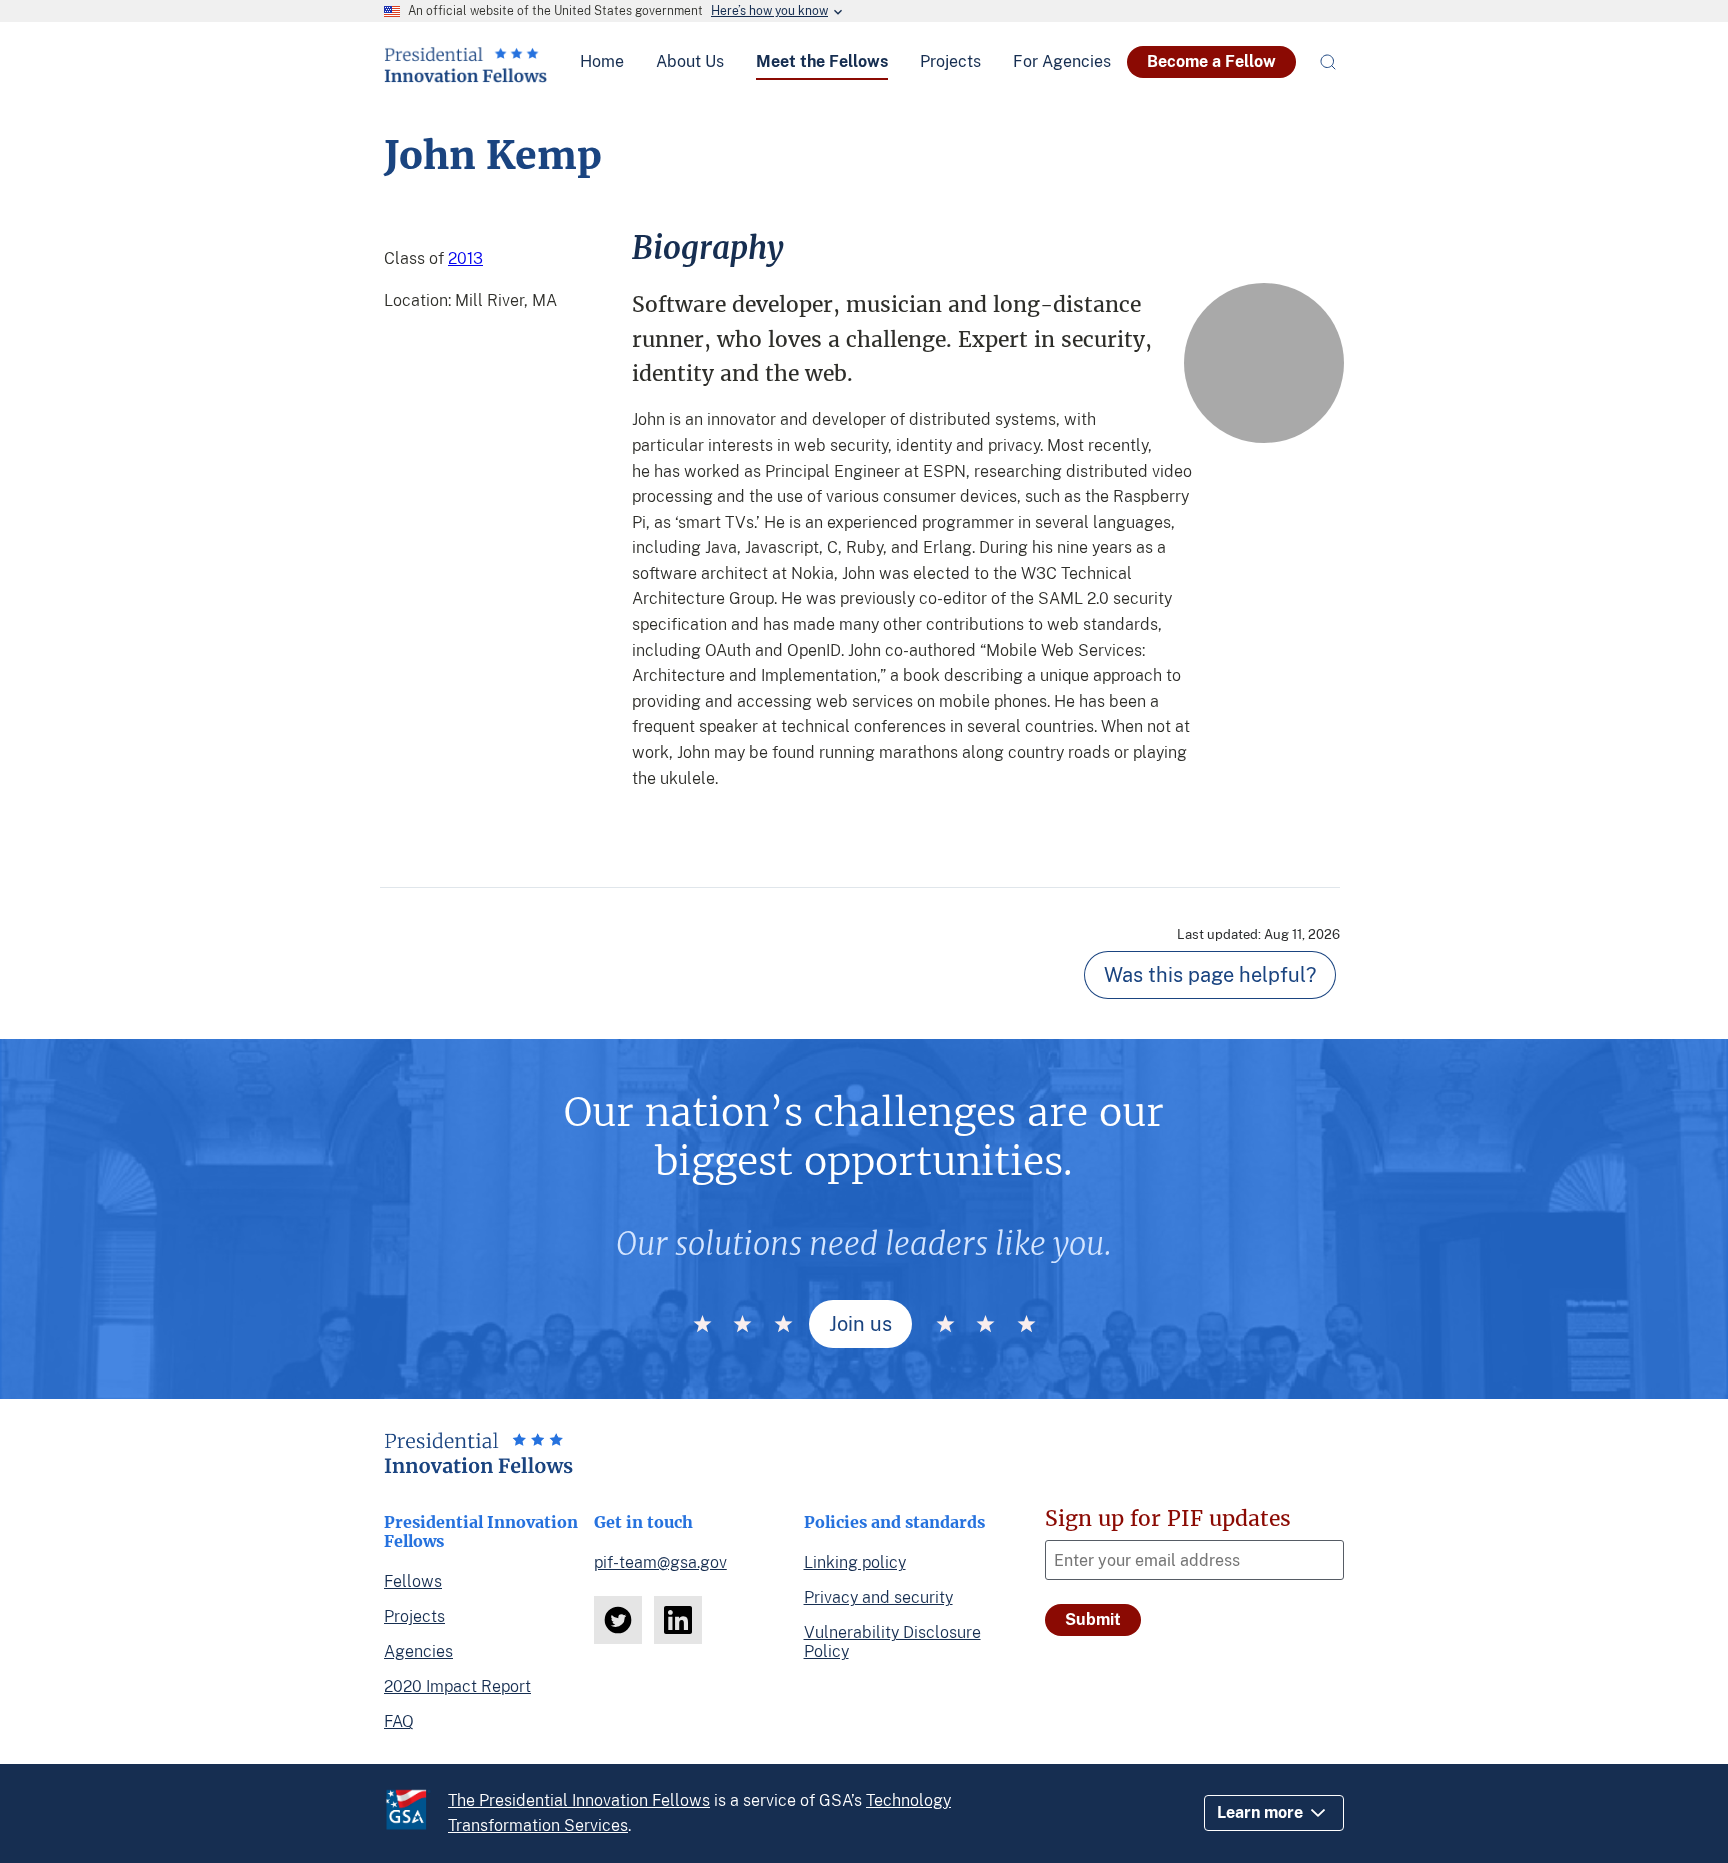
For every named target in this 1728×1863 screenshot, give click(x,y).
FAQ (399, 1721)
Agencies (418, 1651)
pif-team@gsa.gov (660, 1562)
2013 (465, 258)
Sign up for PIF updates (1168, 1518)
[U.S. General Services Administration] (416, 1813)
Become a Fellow (1211, 61)
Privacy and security (878, 1597)
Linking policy (855, 1562)
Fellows (413, 1581)
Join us (860, 1324)
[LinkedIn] (678, 1620)
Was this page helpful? (1210, 975)
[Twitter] (618, 1620)
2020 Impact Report (457, 1686)
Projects (414, 1616)
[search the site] (1328, 62)
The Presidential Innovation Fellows (579, 1800)
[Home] (465, 75)
